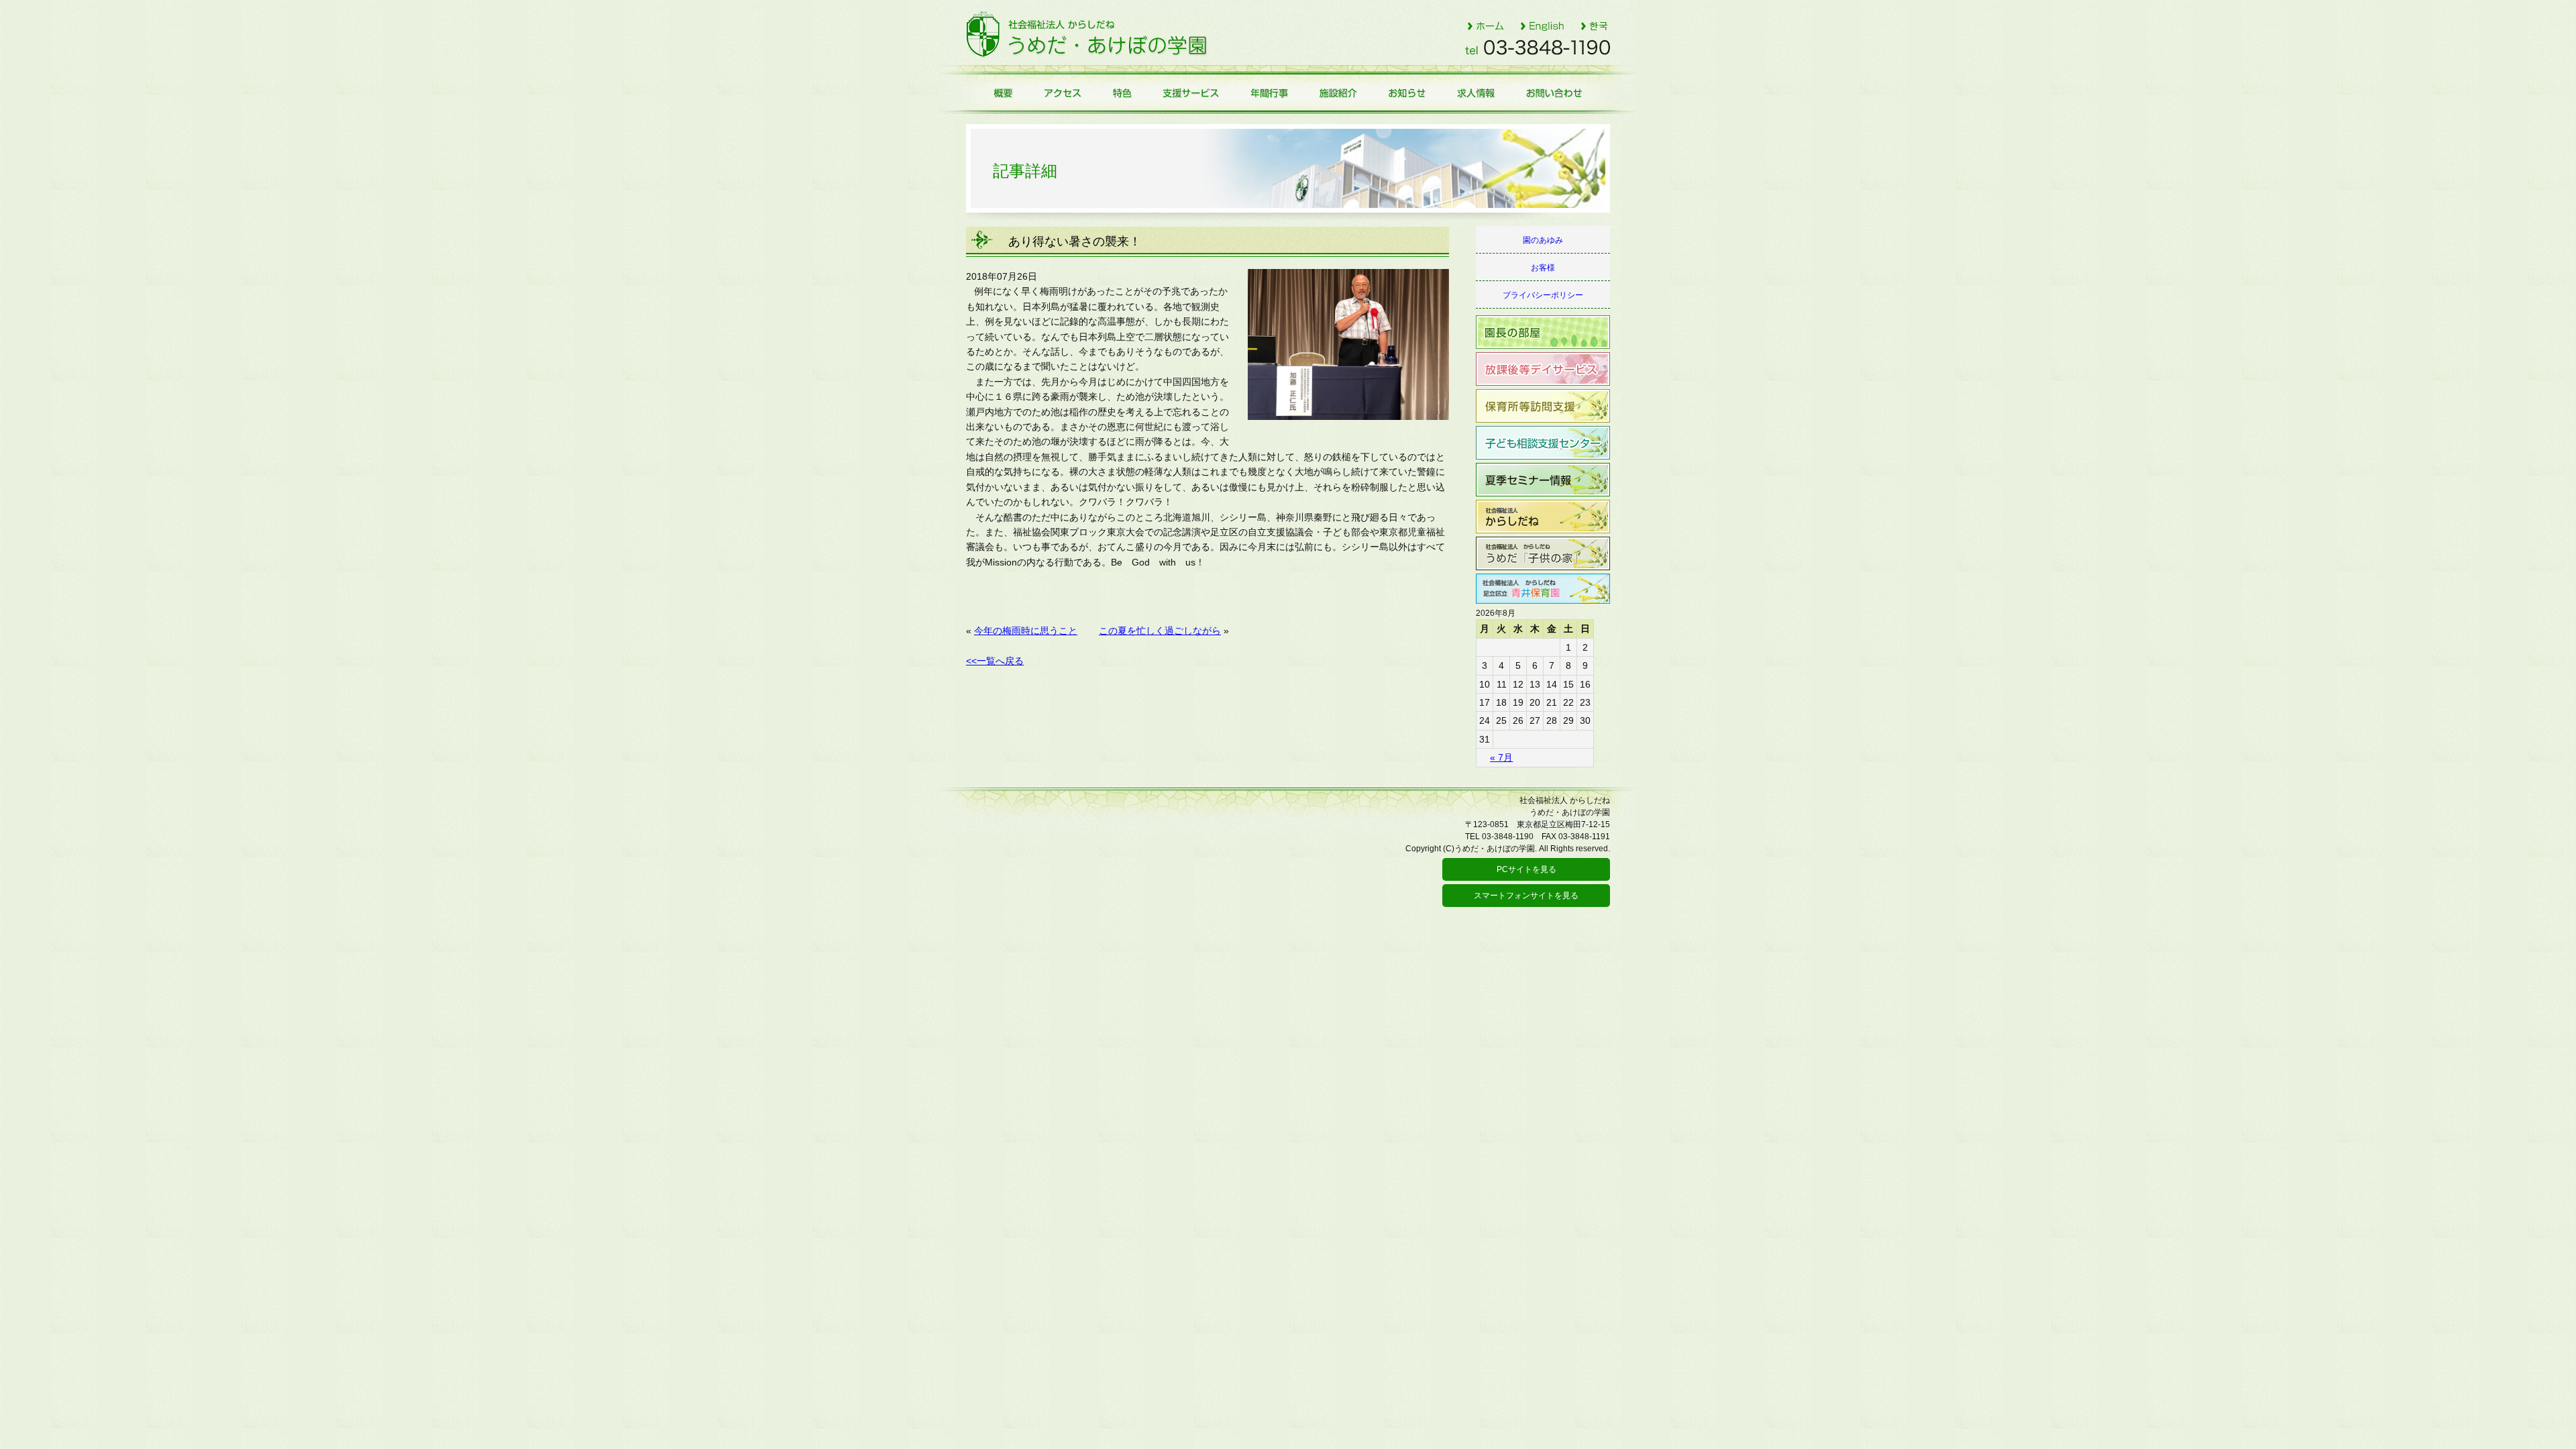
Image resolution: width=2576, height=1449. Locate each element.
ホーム (1485, 25)
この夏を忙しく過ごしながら (1160, 631)
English (1542, 25)
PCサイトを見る (1526, 869)
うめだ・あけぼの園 (1087, 35)
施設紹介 (1339, 93)
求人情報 (1478, 93)
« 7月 (1501, 757)
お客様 (1543, 268)
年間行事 (1269, 93)
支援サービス (1191, 93)
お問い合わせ (1561, 93)
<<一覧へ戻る (995, 661)
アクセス (1061, 93)
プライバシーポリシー (1543, 295)
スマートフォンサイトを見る (1526, 896)
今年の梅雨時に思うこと (1026, 631)
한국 (1595, 25)
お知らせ (1408, 93)
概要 (997, 93)
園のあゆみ (1543, 240)
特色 (1121, 93)
